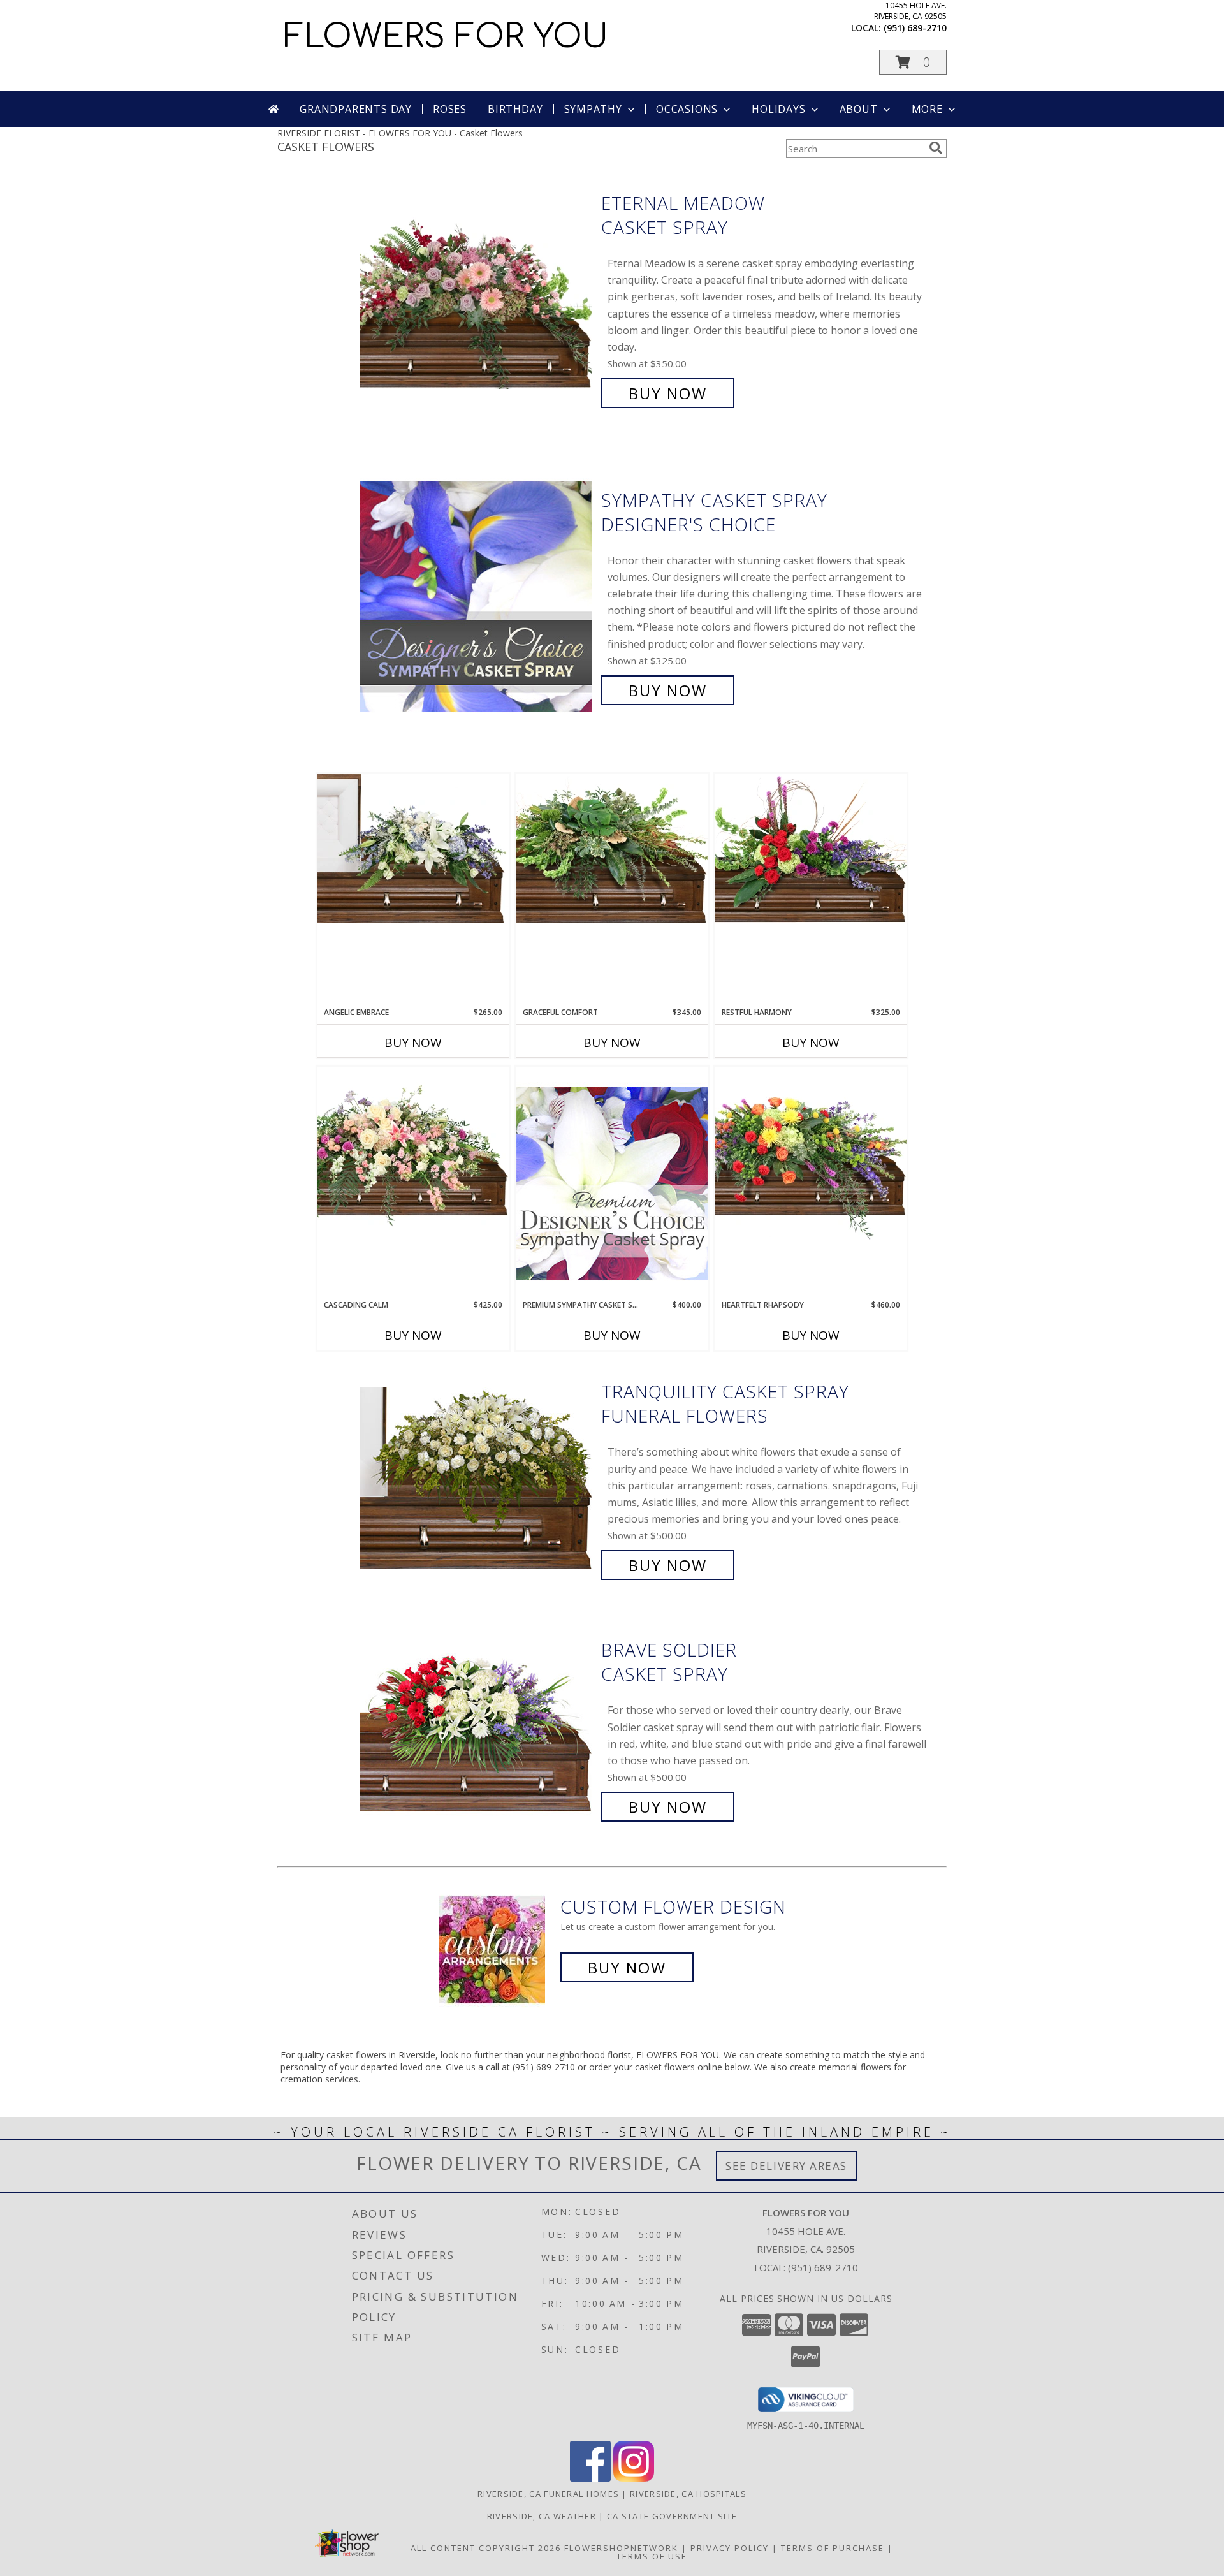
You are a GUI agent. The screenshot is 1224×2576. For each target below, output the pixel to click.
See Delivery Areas (786, 2166)
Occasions (687, 109)
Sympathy (593, 109)
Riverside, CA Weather (542, 2516)
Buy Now (668, 393)
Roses (450, 109)
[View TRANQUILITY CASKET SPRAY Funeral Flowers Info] (477, 1479)
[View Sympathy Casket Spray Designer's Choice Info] (477, 595)
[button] (913, 62)
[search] (936, 148)
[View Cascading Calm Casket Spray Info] (413, 1149)
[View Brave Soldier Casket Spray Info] (477, 1729)
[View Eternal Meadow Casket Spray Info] (477, 298)
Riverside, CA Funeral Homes (548, 2494)
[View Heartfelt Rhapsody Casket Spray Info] (811, 1153)
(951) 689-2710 (915, 28)
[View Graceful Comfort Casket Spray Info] (612, 849)
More (927, 109)
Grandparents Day (356, 109)
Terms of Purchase (833, 2548)
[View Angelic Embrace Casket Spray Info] (413, 849)
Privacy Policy (730, 2548)
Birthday (515, 109)
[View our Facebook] (590, 2478)
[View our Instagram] (634, 2478)
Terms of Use (652, 2556)
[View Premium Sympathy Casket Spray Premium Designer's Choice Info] (612, 1182)
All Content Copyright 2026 (486, 2548)
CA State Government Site (672, 2516)
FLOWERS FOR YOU (446, 37)
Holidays (778, 109)
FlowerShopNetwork (621, 2548)
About (859, 109)
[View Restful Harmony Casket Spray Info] (811, 849)
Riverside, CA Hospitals (688, 2494)
